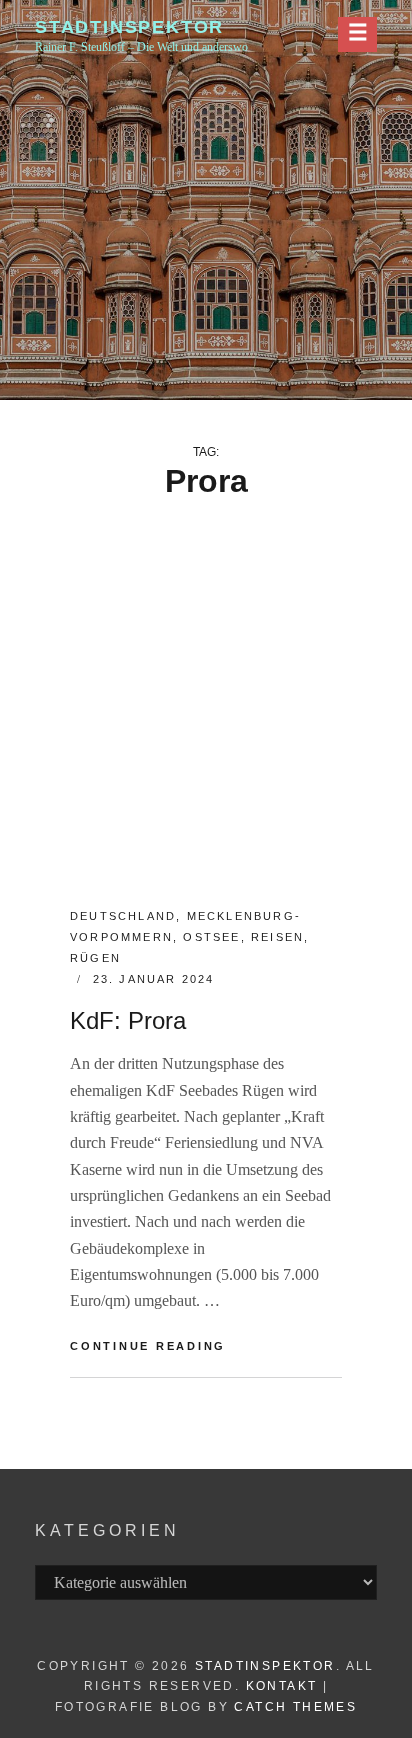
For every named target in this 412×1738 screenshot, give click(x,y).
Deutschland (123, 916)
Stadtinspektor (129, 27)
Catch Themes (295, 1707)
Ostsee (211, 937)
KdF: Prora (128, 1020)
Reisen (277, 937)
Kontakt (282, 1686)
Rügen (95, 958)
